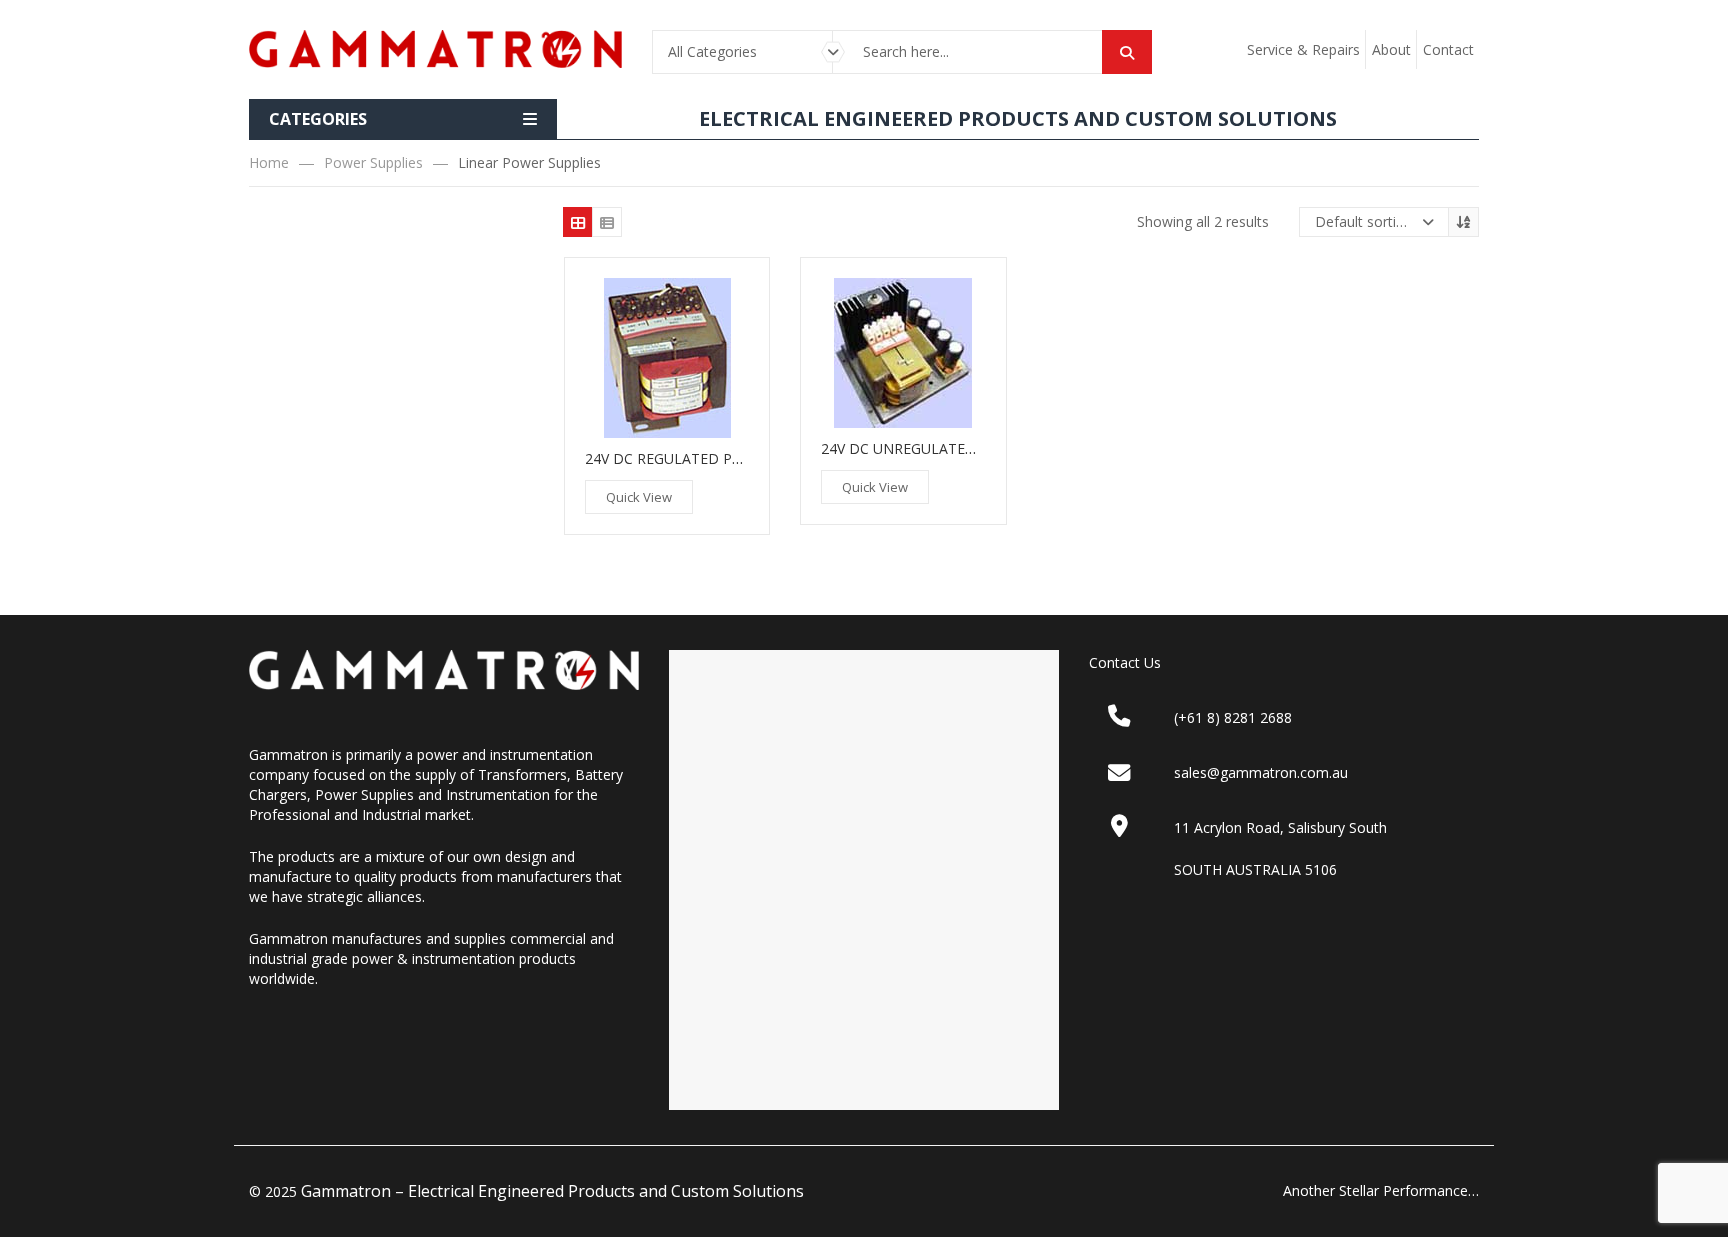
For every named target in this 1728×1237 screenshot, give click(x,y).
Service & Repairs (1303, 49)
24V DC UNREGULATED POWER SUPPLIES (959, 448)
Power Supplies (373, 162)
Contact (1448, 49)
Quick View (639, 497)
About (1391, 49)
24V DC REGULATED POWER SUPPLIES (713, 458)
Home (269, 162)
